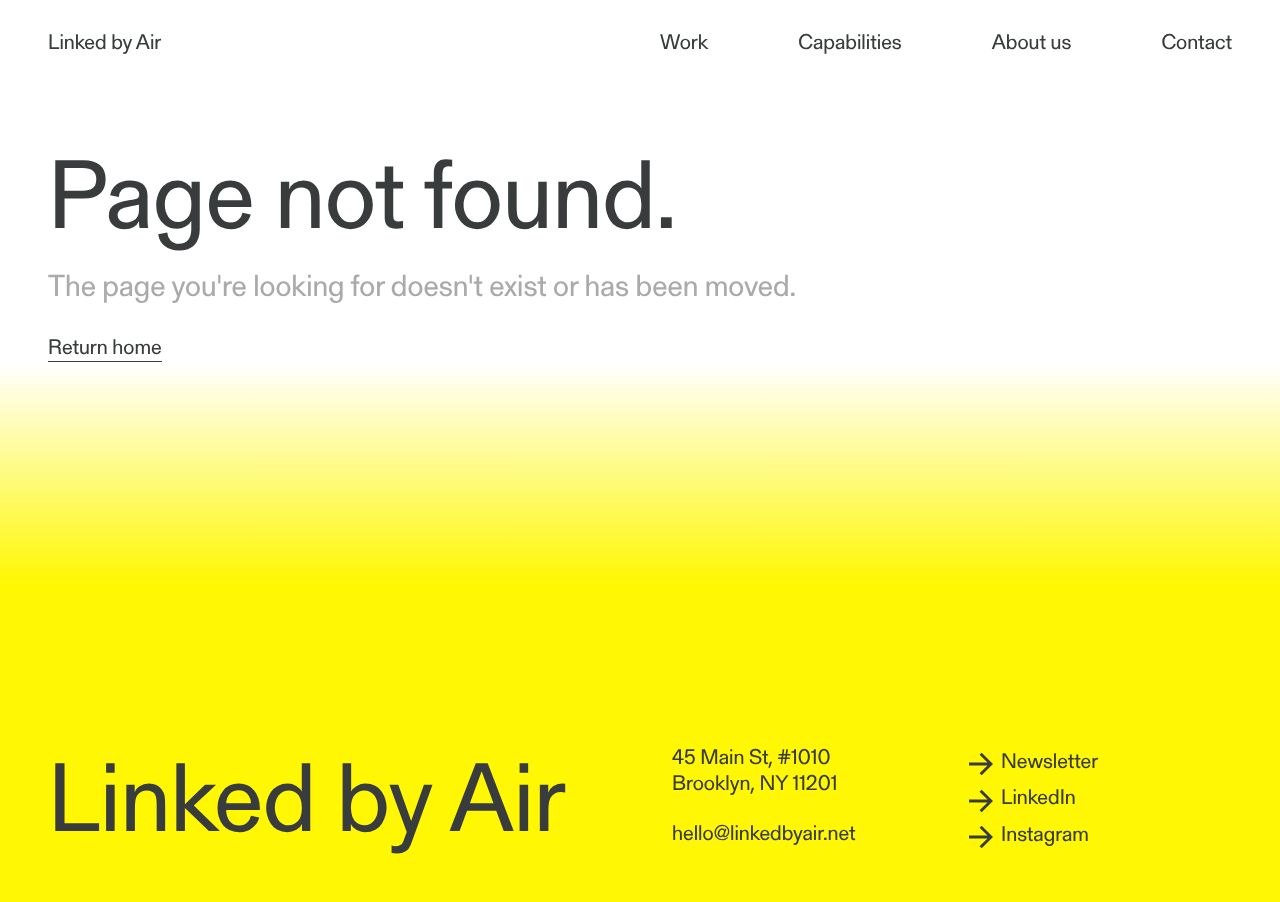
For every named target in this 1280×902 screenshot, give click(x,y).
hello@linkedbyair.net (764, 835)
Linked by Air (104, 44)
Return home (105, 349)
